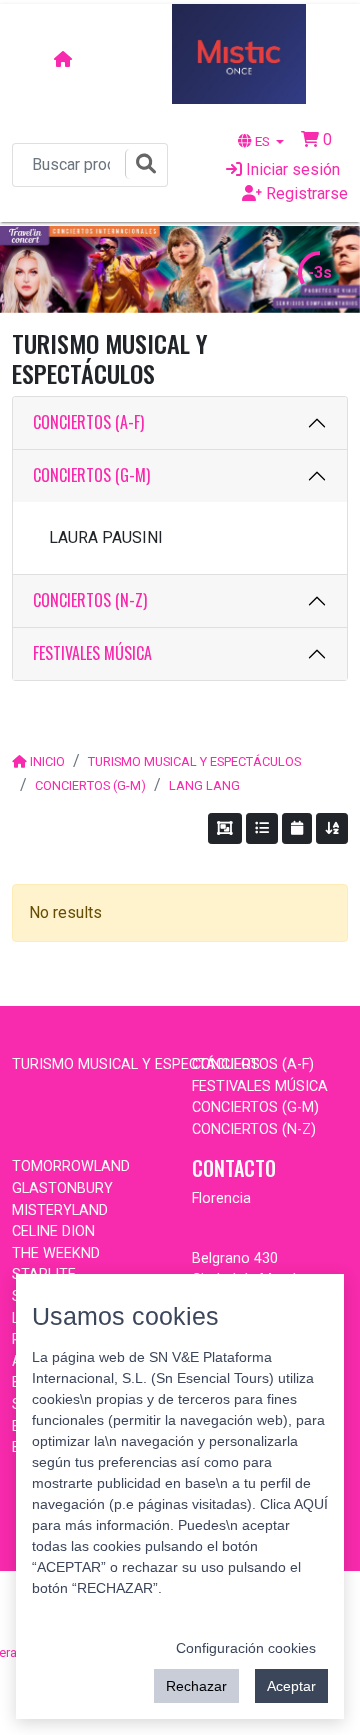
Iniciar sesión (291, 169)
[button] (316, 139)
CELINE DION (53, 1231)
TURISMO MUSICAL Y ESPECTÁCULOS (194, 761)
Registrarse (305, 193)
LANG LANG (204, 785)
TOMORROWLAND (71, 1166)
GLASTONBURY (62, 1188)
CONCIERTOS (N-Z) (90, 600)
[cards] (225, 828)
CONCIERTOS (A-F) (88, 422)
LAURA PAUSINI (106, 537)
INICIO (47, 761)
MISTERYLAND (60, 1210)
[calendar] (297, 828)
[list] (262, 828)
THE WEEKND (56, 1253)
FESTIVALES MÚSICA (92, 653)
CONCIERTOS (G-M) (91, 475)
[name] (332, 828)
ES (262, 141)
